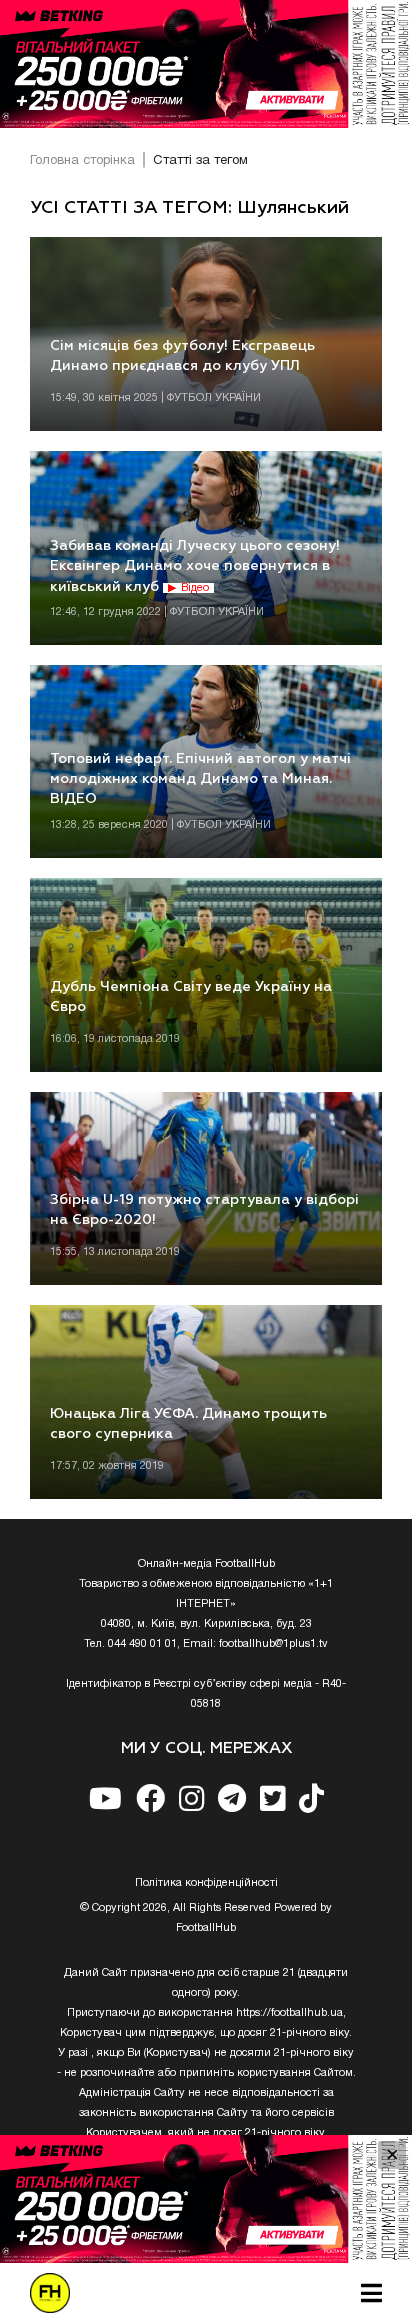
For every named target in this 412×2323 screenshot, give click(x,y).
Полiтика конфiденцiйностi (206, 1883)
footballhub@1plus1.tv (273, 1644)
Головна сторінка (82, 161)
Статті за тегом (200, 161)
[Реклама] (206, 64)
